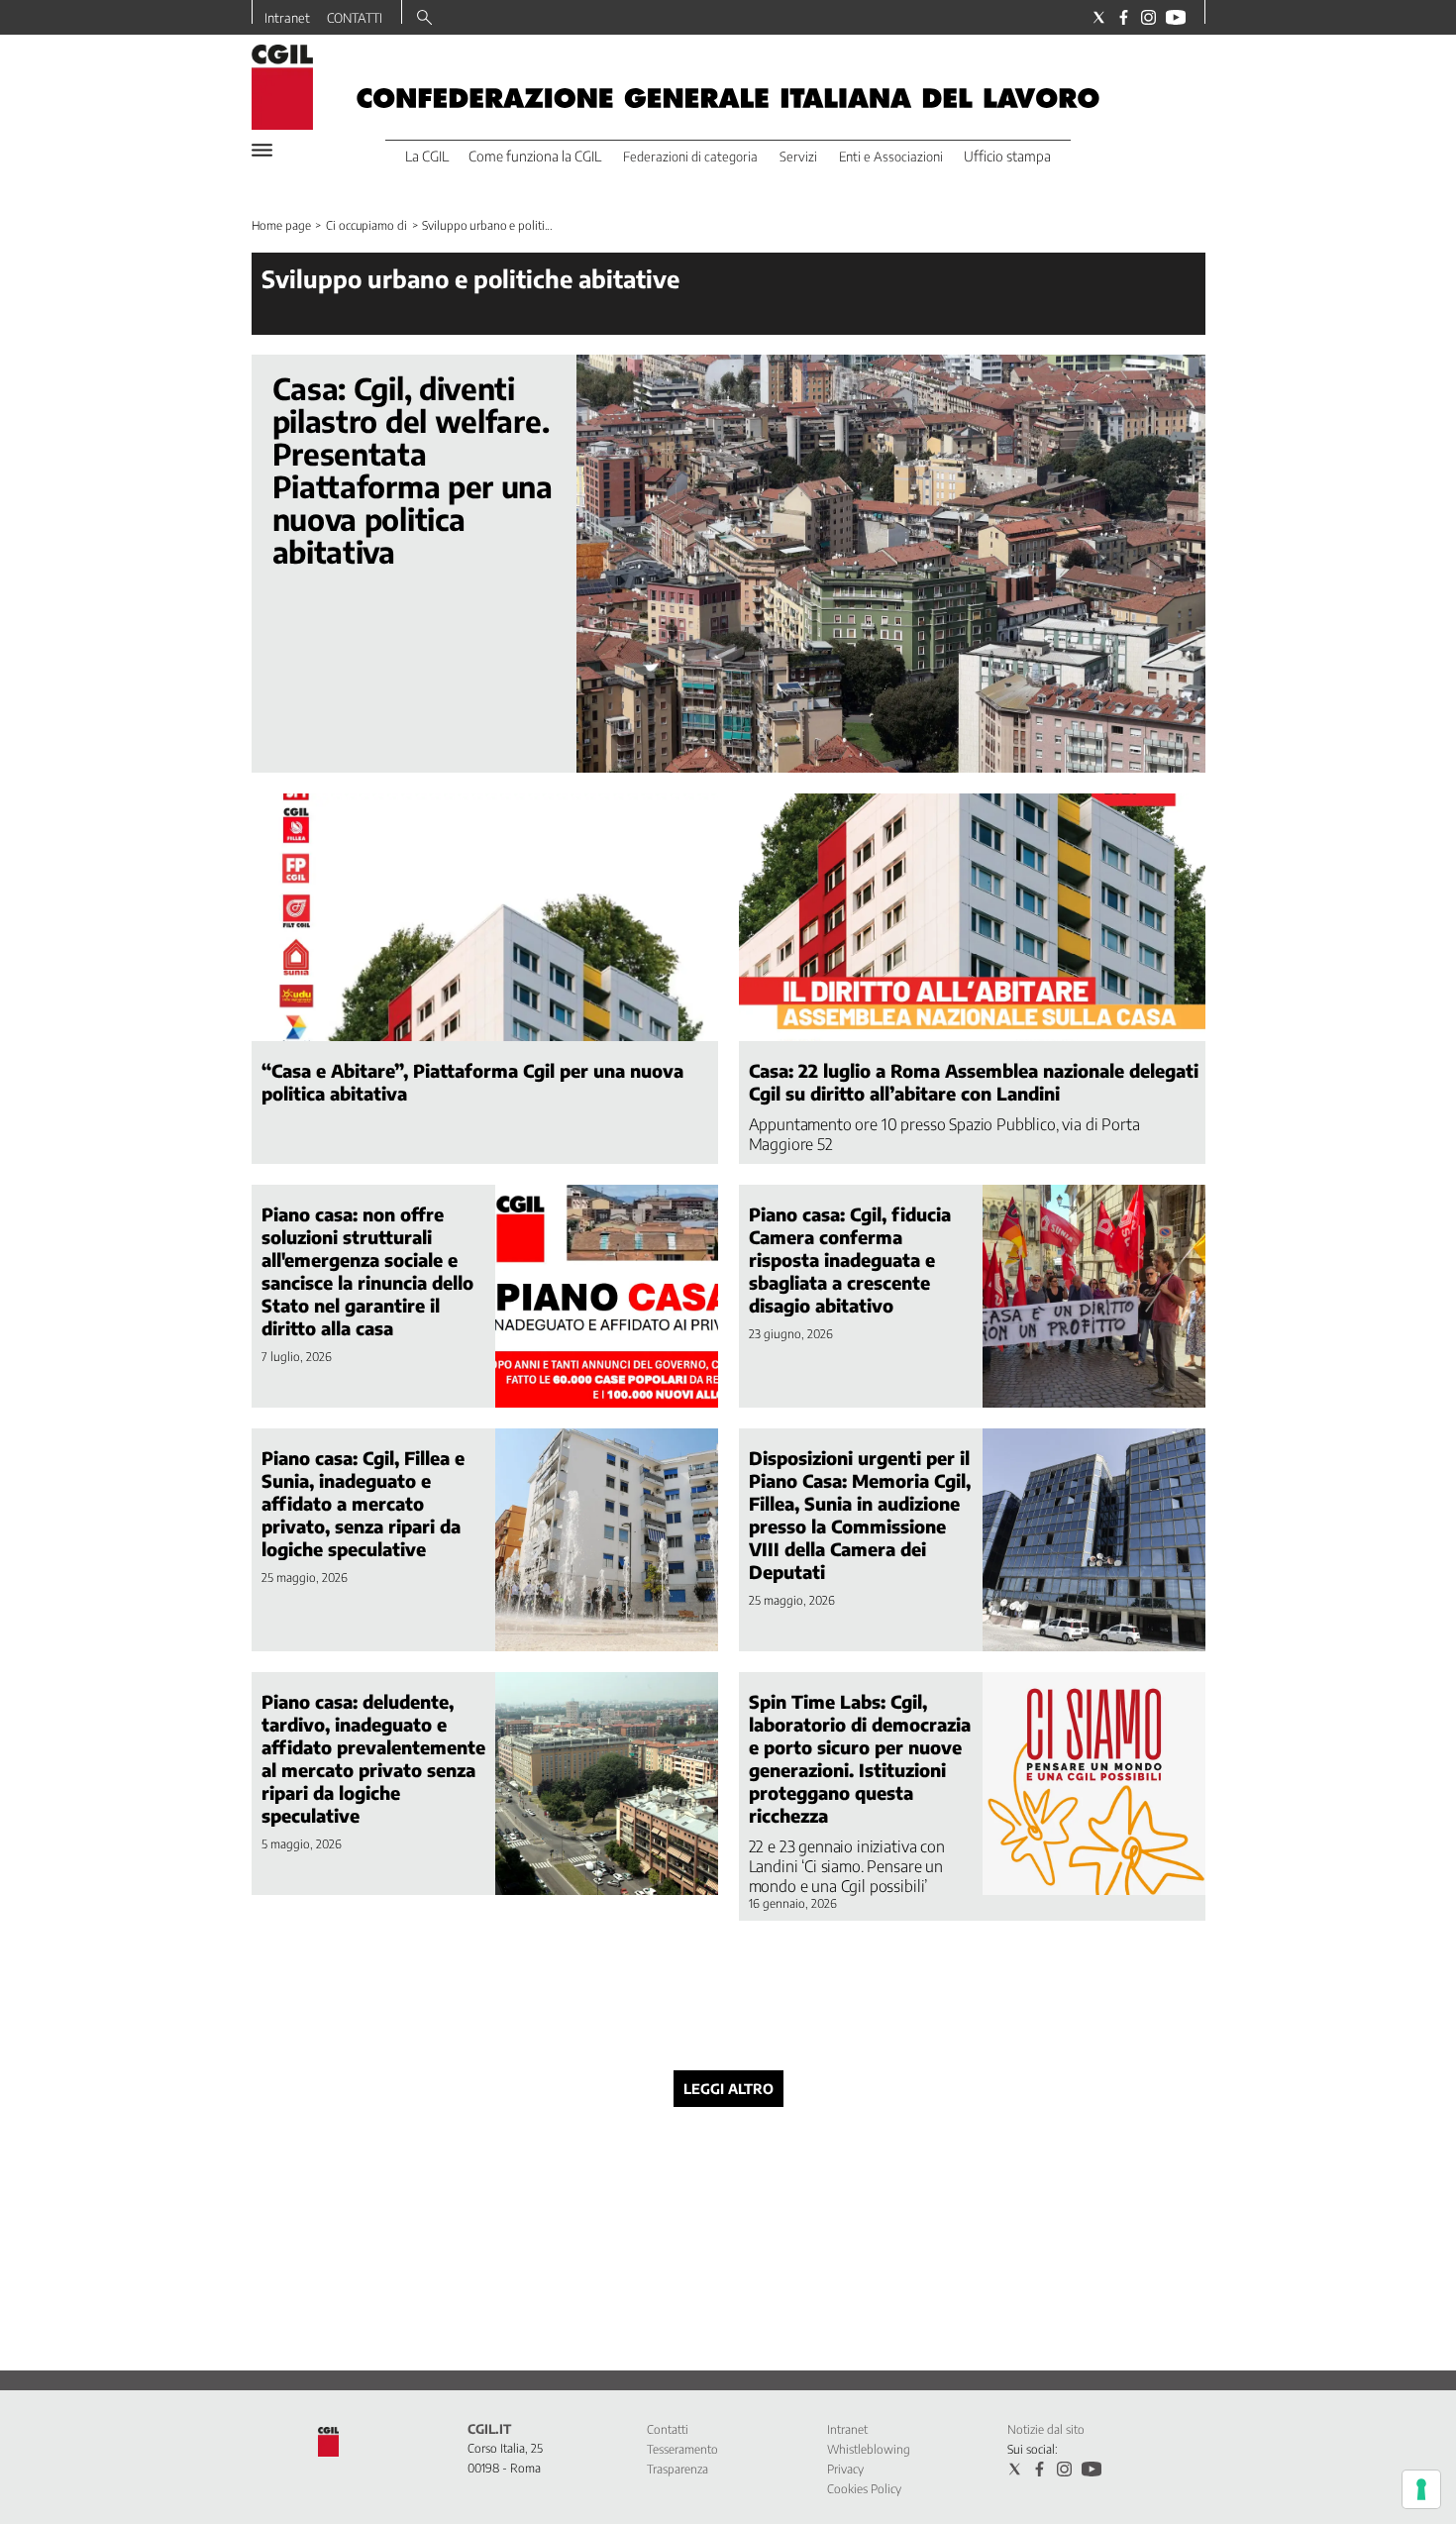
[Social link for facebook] (1124, 17)
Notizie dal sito (1046, 2429)
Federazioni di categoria (690, 157)
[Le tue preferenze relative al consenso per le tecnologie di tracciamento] (1421, 2489)
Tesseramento (682, 2449)
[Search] (424, 19)
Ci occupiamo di (366, 225)
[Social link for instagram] (1148, 17)
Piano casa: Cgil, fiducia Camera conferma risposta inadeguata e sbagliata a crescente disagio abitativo (850, 1260)
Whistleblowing (869, 2449)
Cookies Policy (864, 2489)
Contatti (668, 2429)
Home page (281, 225)
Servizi (798, 157)
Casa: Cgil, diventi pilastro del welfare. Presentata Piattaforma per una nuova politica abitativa (413, 470)
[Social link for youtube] (1176, 17)
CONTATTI (355, 18)
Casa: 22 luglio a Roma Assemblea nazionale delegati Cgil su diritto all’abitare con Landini (974, 1082)
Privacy (845, 2469)
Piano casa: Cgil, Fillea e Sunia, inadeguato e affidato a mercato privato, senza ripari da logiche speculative (363, 1503)
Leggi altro (728, 2089)
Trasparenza (677, 2469)
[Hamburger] (262, 150)
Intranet (287, 18)
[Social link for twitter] (1099, 17)
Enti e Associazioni (891, 157)
